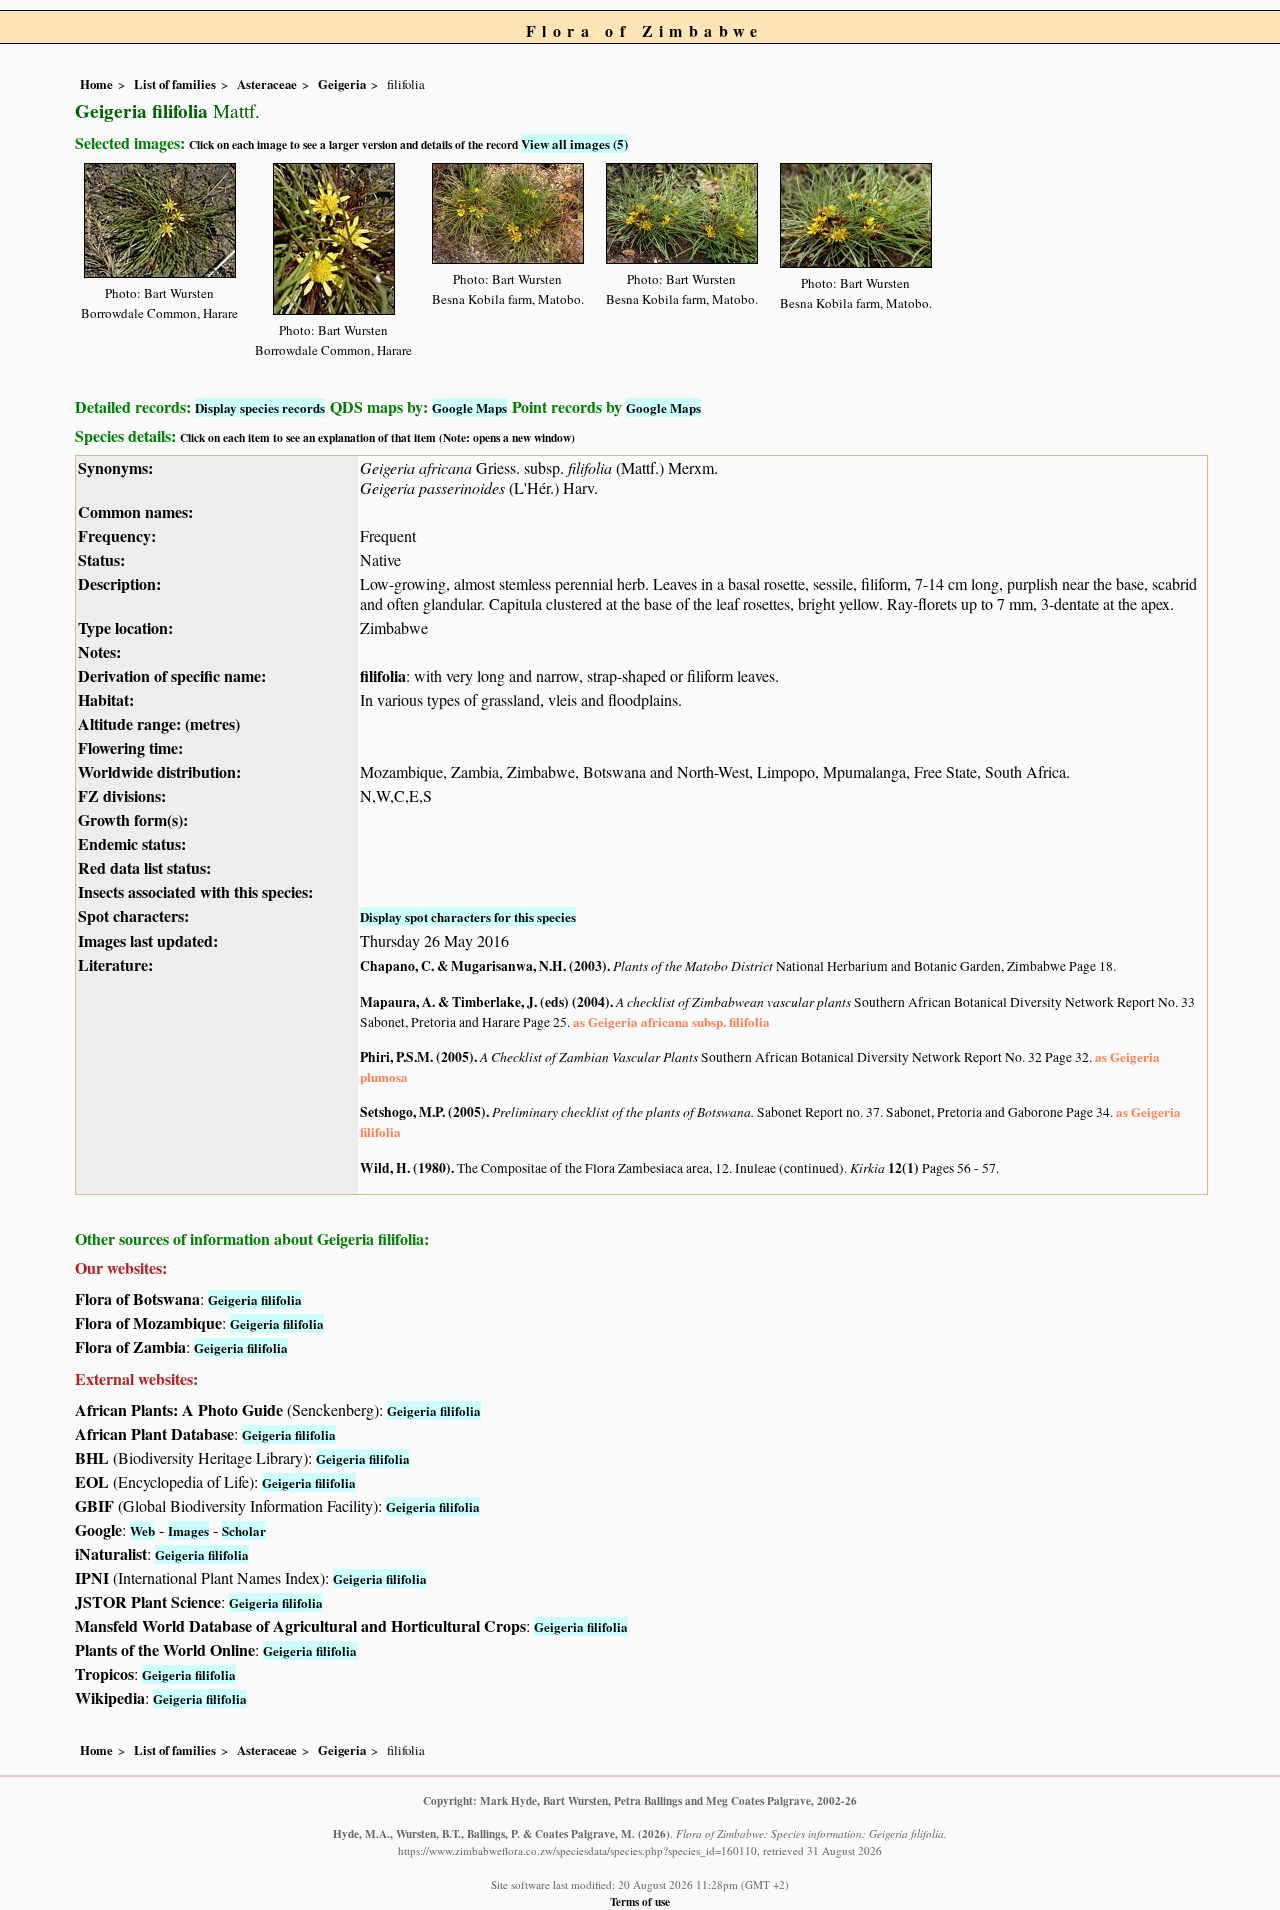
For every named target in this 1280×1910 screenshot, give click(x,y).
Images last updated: (148, 940)
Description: (119, 583)
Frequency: (117, 535)
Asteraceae (267, 84)
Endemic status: (132, 843)
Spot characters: (133, 915)
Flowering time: (130, 747)
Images (188, 1530)
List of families (175, 84)
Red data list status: (144, 867)
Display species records (260, 407)
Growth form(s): (133, 819)
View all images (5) (574, 143)
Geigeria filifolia (255, 1299)
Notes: (99, 651)
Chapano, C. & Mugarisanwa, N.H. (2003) (483, 966)
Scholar (244, 1530)
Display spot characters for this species (468, 916)
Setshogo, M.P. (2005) (423, 1112)
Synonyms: (115, 467)
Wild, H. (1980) (405, 1168)
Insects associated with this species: (195, 891)
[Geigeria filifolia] (160, 217)
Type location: (125, 627)
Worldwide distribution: (159, 771)
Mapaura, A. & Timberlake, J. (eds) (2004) (485, 1002)
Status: (101, 559)
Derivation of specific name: (172, 675)
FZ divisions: (122, 795)
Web (142, 1530)
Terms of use (640, 1901)
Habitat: (106, 699)
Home (96, 84)
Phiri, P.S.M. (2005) (417, 1057)
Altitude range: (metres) (159, 723)
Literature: (115, 964)
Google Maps (469, 407)
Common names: (135, 511)
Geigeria (342, 84)
